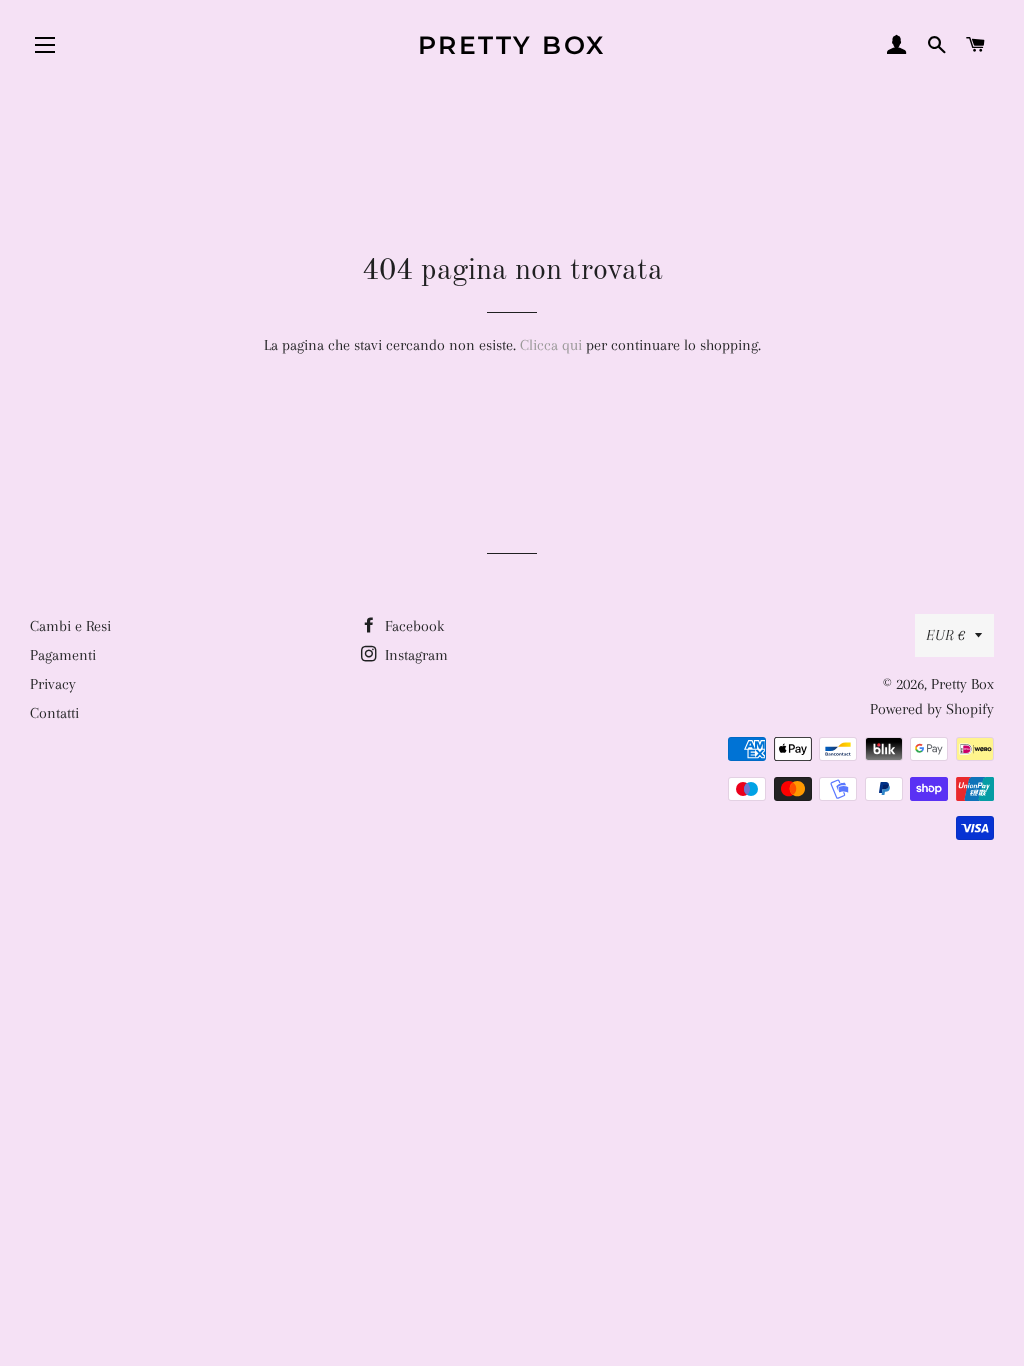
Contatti (54, 713)
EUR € (945, 635)
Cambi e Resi (70, 626)
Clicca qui (551, 345)
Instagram (414, 655)
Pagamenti (63, 655)
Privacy (53, 684)
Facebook (412, 626)
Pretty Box (512, 45)
